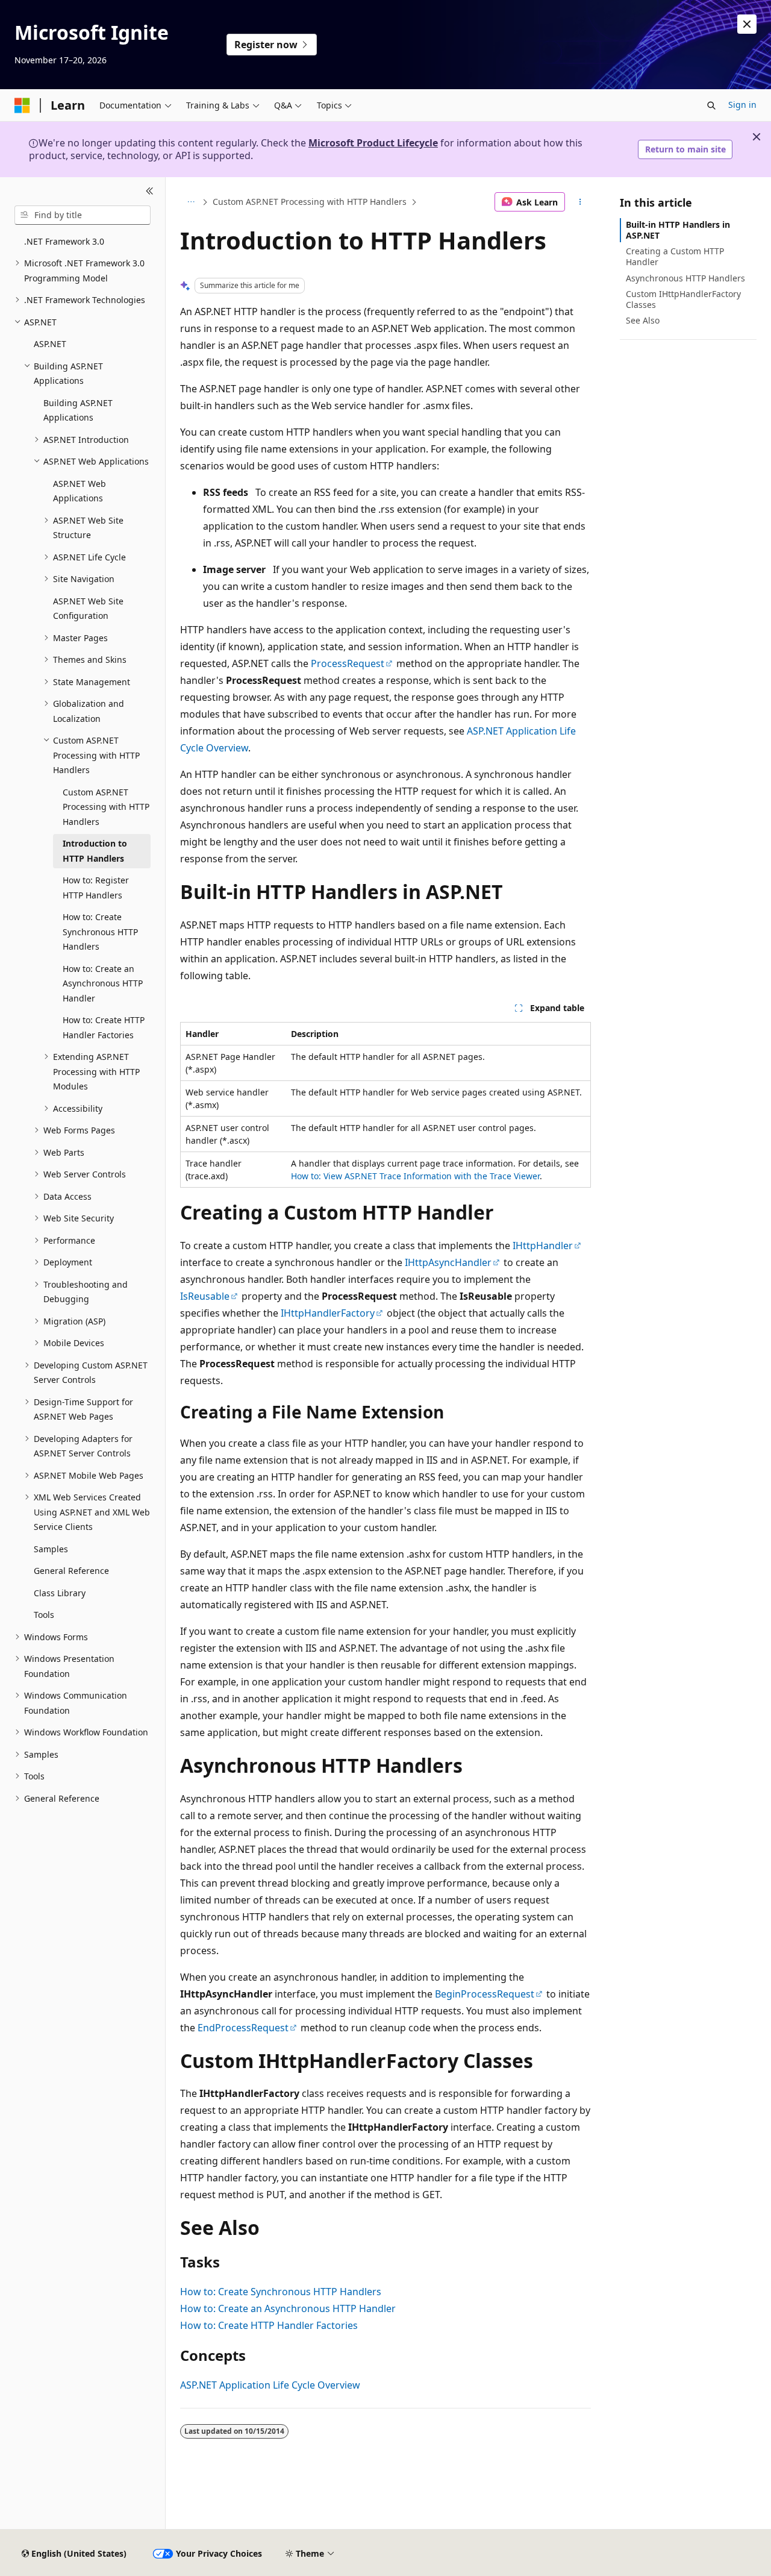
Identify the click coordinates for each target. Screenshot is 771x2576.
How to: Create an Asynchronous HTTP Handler (288, 2308)
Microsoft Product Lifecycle (373, 143)
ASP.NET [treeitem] (50, 344)
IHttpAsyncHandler (448, 1262)
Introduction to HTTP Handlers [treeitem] (95, 851)
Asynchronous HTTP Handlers (685, 278)
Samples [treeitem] (51, 1549)
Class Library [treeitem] (60, 1593)
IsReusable (205, 1296)
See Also (643, 320)
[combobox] (83, 215)
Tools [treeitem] (44, 1615)
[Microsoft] (22, 105)
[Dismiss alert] (747, 24)
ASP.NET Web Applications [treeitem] (80, 491)
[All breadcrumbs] (191, 202)
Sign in (742, 105)
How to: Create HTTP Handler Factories (269, 2325)
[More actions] (580, 202)
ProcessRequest (348, 663)
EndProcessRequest (243, 2028)
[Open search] (711, 105)
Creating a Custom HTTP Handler (675, 256)
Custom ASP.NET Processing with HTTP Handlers (310, 202)
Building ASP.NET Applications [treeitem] (78, 410)
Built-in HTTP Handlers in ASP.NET (678, 230)
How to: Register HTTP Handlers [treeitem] (96, 888)
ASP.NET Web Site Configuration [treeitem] (88, 609)
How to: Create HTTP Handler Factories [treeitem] (104, 1027)
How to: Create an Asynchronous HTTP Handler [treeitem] (103, 983)
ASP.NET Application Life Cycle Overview (270, 2385)
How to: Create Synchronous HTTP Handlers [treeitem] (100, 932)
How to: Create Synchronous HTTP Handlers (281, 2292)
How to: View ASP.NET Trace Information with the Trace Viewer (415, 1176)
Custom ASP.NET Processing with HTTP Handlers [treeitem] (106, 807)
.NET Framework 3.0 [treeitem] (64, 241)
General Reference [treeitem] (71, 1571)
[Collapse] (150, 192)
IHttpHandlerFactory (328, 1313)
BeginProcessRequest (485, 1994)
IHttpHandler (543, 1246)
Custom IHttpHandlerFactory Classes (683, 299)
